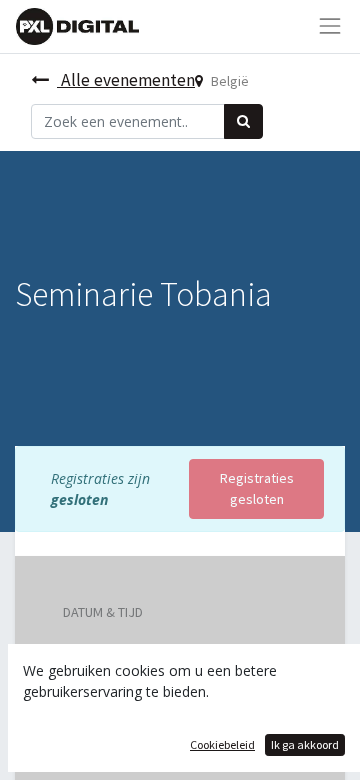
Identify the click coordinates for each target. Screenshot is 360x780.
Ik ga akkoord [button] (305, 744)
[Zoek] (243, 121)
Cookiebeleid (222, 744)
